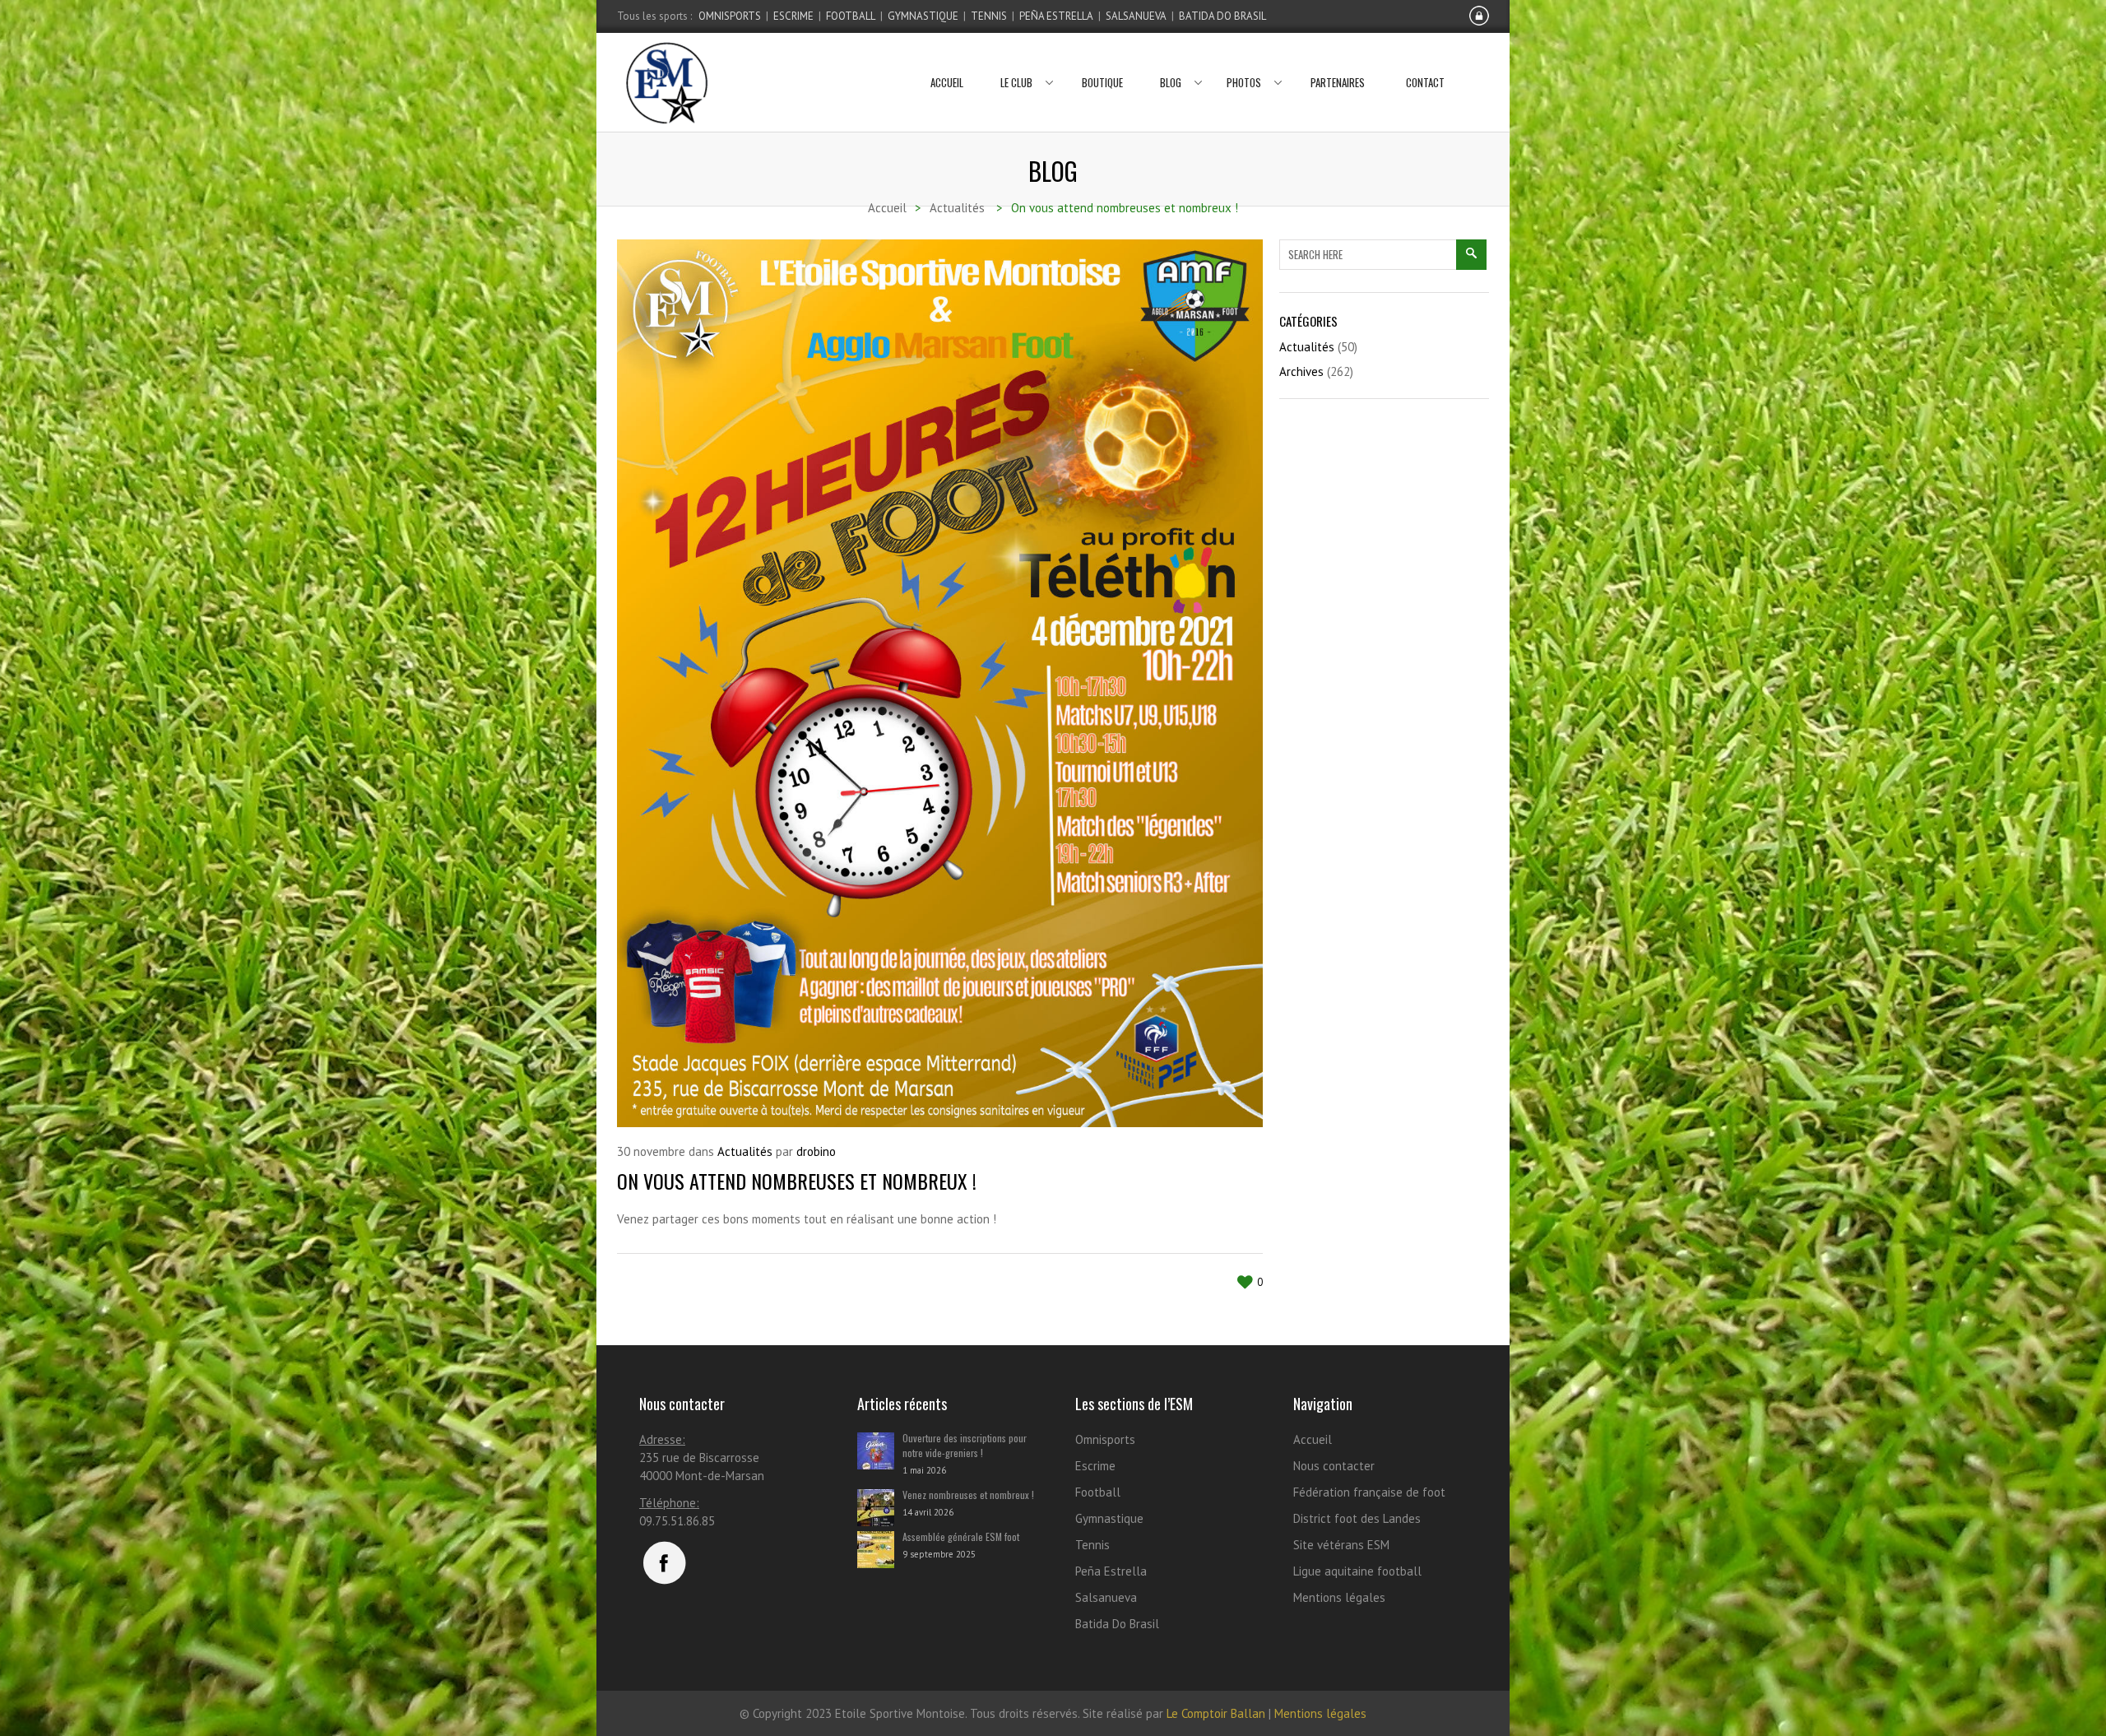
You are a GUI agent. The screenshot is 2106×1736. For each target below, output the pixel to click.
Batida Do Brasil (1222, 16)
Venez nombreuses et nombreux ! (968, 1495)
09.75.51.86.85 (677, 1521)
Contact (1425, 82)
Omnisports (730, 16)
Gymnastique (923, 16)
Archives (1301, 371)
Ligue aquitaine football (1357, 1571)
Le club (1016, 82)
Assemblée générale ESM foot (961, 1536)
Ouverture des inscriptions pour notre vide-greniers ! (965, 1445)
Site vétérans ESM (1341, 1545)
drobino (816, 1151)
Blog (1171, 82)
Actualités (745, 1151)
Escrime (793, 16)
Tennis (989, 16)
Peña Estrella (1056, 16)
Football (851, 16)
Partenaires (1338, 82)
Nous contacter (1334, 1466)
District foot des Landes (1357, 1518)
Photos (1244, 82)
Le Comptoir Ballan (1216, 1713)
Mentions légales (1339, 1597)
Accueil (947, 82)
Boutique (1102, 82)
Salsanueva (1136, 16)
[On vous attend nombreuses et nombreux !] (940, 683)
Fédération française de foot (1369, 1492)
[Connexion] (1479, 22)
